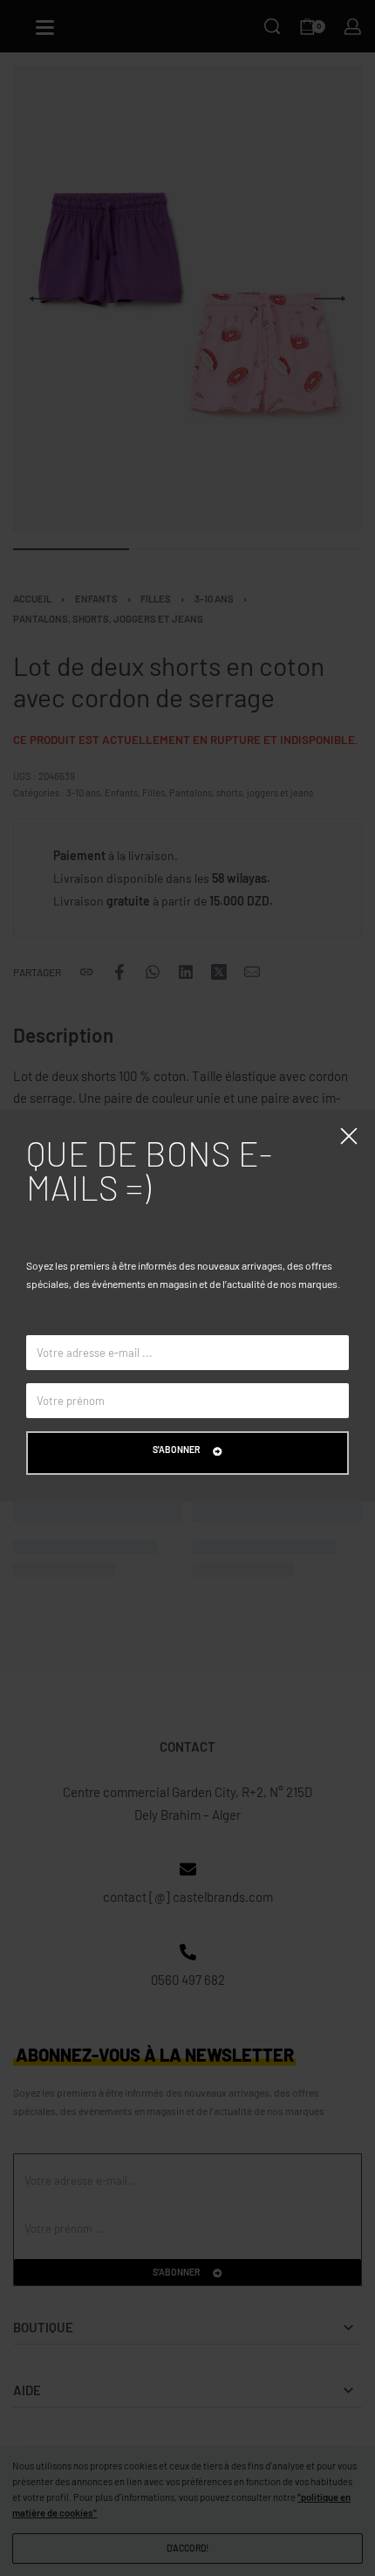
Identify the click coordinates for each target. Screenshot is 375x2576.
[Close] (349, 1136)
